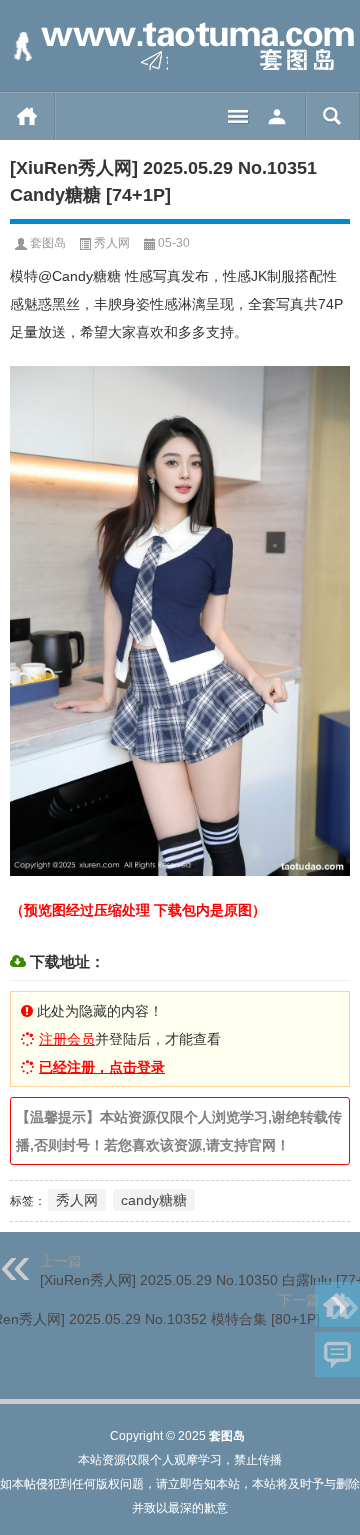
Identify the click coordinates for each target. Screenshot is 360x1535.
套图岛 (48, 243)
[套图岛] (180, 46)
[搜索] (332, 116)
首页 (27, 116)
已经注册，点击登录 (102, 1067)
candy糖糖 (154, 1200)
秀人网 (112, 243)
